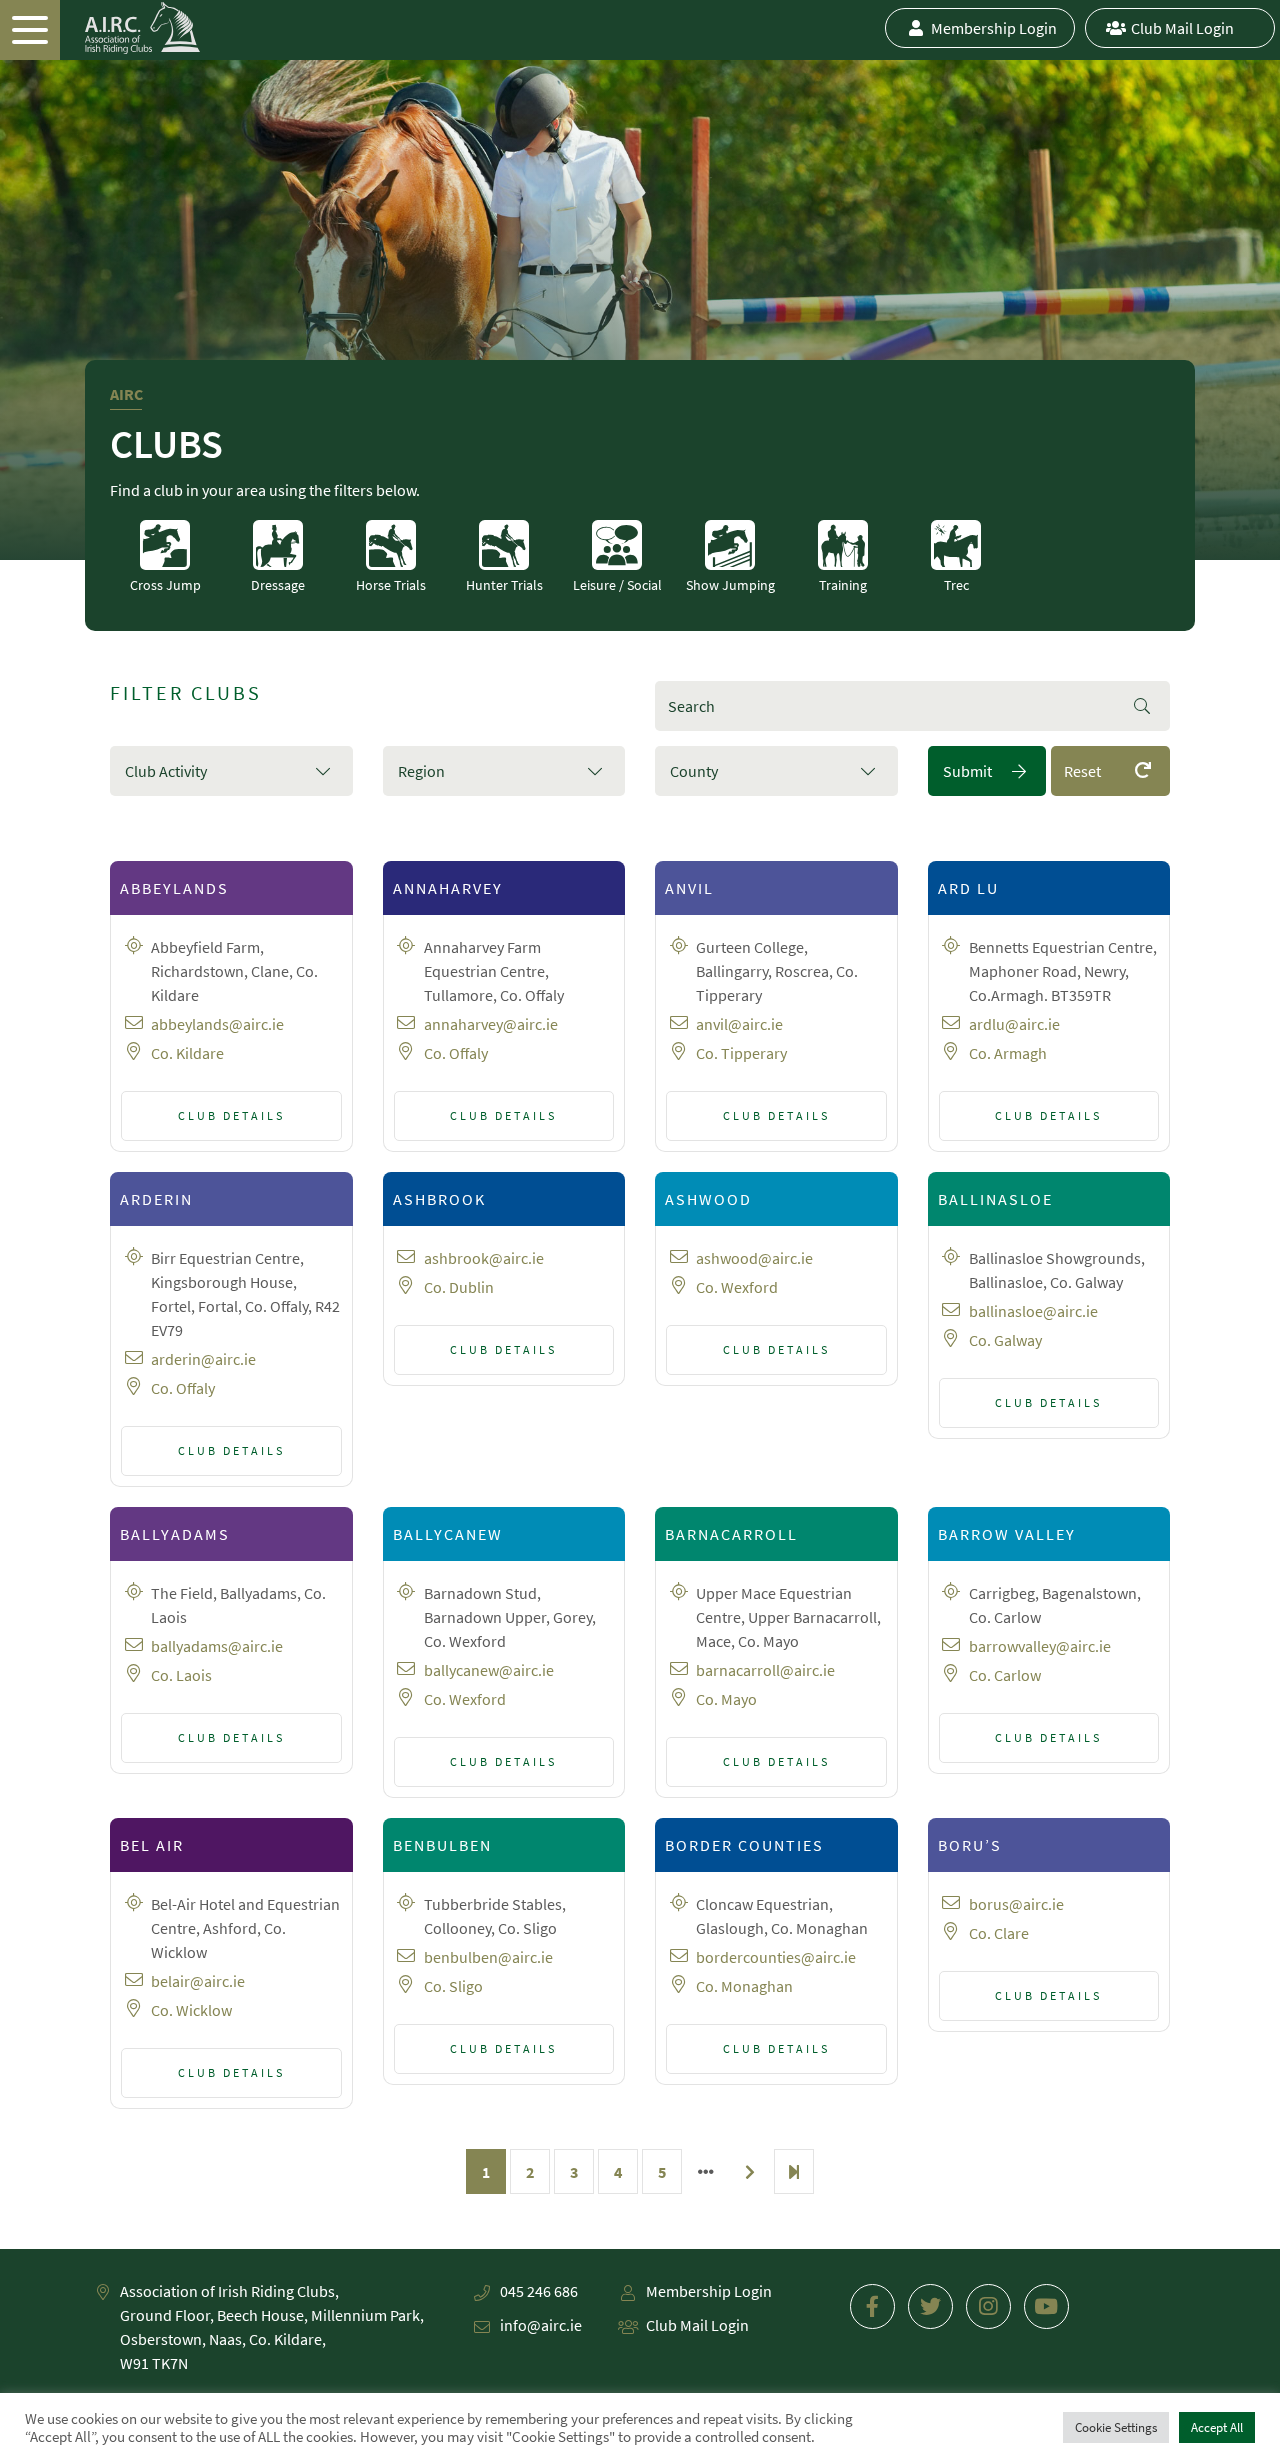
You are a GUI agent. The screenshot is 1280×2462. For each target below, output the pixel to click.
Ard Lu (968, 888)
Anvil (689, 888)
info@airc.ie (541, 2325)
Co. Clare (999, 1933)
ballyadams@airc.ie (217, 1646)
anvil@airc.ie (739, 1024)
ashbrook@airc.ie (484, 1258)
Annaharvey (448, 888)
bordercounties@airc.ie (776, 1957)
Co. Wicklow (191, 2010)
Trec (956, 585)
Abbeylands (174, 888)
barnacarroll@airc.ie (765, 1670)
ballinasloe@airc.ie (1033, 1311)
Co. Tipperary (741, 1053)
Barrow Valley (1007, 1534)
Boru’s (970, 1845)
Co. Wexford (737, 1287)
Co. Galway (1005, 1340)
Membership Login (994, 28)
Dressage (278, 585)
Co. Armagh (1008, 1053)
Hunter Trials (504, 585)
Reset (1082, 771)
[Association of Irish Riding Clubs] (100, 28)
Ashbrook (439, 1199)
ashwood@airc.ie (754, 1258)
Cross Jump (165, 585)
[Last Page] (794, 2171)
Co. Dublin (459, 1287)
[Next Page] (750, 2171)
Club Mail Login (1182, 28)
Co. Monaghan (744, 1986)
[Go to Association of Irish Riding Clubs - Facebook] (872, 2306)
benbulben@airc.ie (488, 1957)
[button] (231, 771)
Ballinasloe (995, 1199)
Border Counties (744, 1845)
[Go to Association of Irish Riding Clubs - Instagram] (988, 2306)
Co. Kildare (187, 1053)
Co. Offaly (456, 1053)
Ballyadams (175, 1534)
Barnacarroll (731, 1534)
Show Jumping (730, 585)
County (694, 771)
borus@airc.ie (1016, 1904)
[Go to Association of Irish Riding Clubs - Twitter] (930, 2306)
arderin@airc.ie (203, 1359)
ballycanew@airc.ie (489, 1670)
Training (843, 585)
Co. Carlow (1005, 1675)
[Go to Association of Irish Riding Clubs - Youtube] (1046, 2306)
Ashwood (708, 1199)
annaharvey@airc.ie (491, 1024)
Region (421, 771)
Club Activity (166, 771)
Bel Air (152, 1845)
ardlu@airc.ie (1014, 1024)
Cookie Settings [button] (1116, 2427)
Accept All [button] (1217, 2427)
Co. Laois (181, 1675)
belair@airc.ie (198, 1981)
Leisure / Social (617, 585)
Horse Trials (391, 585)
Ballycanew (448, 1534)
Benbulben (442, 1845)
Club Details (231, 1115)
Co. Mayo (726, 1699)
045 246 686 (539, 2291)
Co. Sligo (453, 1986)
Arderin (156, 1199)
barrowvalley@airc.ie (1040, 1646)
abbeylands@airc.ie (217, 1024)
